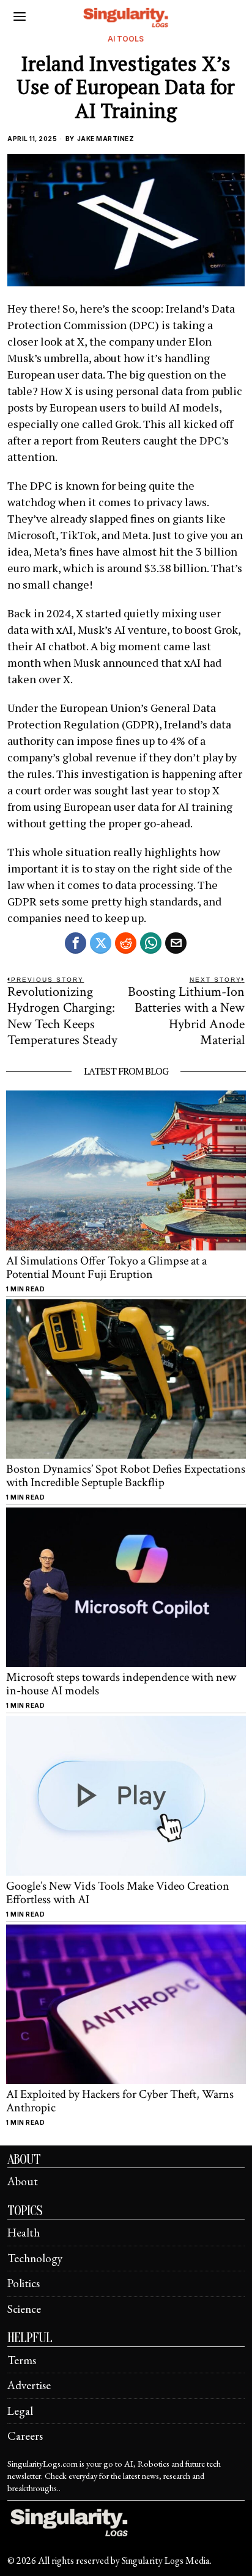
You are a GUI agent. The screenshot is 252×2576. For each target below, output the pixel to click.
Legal (20, 2411)
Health (24, 2233)
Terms (22, 2360)
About (23, 2181)
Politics (24, 2283)
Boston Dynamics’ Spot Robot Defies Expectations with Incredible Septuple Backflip (126, 1476)
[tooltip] (76, 943)
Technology (35, 2258)
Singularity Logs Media (166, 2560)
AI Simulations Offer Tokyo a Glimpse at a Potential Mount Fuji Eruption (106, 1268)
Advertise (29, 2385)
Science (24, 2309)
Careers (25, 2436)
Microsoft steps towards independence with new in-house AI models (121, 1684)
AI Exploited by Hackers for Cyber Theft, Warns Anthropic (120, 2101)
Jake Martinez (106, 139)
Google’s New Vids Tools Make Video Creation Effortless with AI (118, 1893)
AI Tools (126, 39)
